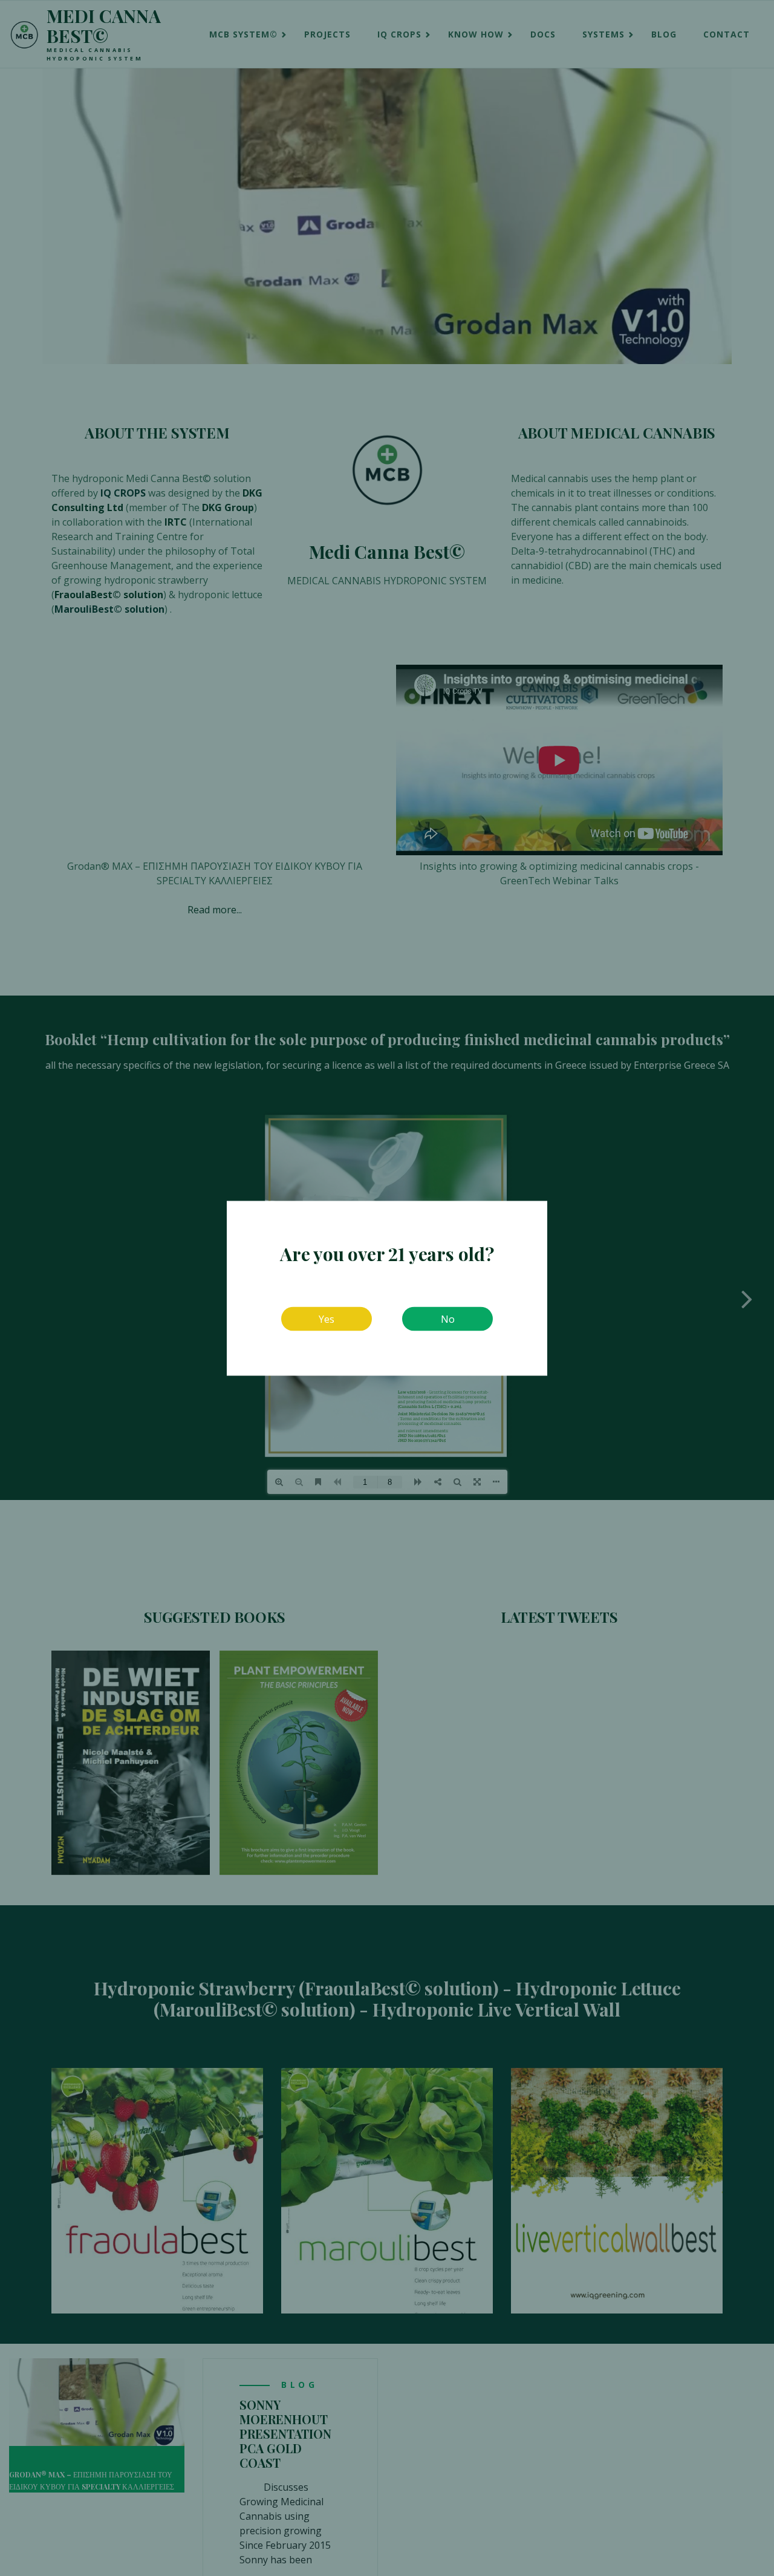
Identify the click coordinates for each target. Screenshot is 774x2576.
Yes (327, 1319)
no (448, 1319)
